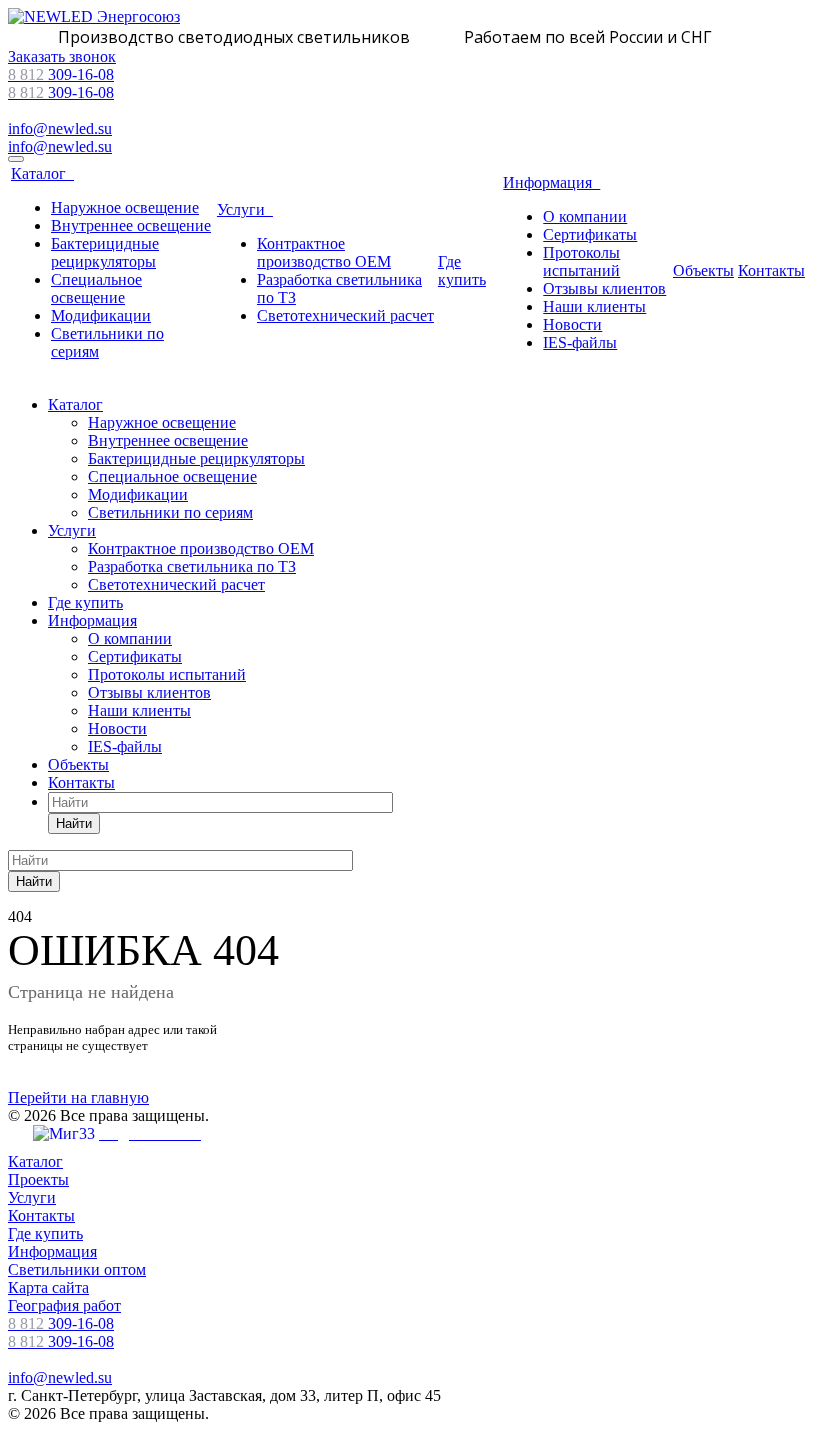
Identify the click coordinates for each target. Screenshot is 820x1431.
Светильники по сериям (170, 512)
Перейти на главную (78, 1097)
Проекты (38, 1179)
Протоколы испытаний (581, 261)
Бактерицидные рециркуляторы (105, 252)
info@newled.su (60, 128)
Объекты (703, 270)
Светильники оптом (77, 1269)
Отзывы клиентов (604, 288)
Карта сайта (48, 1287)
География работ (64, 1305)
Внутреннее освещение (131, 225)
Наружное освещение (125, 207)
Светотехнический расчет (345, 315)
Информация (551, 182)
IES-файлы (580, 342)
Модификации (101, 315)
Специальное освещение (96, 288)
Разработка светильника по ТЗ (192, 566)
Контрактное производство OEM (324, 252)
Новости (572, 324)
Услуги (245, 209)
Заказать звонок (62, 56)
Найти (74, 823)
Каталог (42, 173)
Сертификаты (590, 234)
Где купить (462, 270)
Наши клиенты (594, 306)
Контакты (771, 270)
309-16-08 (61, 74)
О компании (585, 216)
